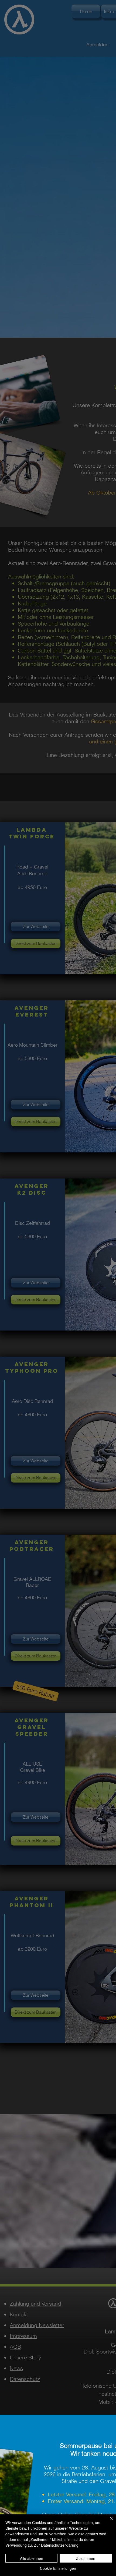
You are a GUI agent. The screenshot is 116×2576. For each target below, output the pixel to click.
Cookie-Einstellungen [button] (58, 2568)
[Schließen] (108, 2522)
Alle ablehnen (32, 2558)
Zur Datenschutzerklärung (56, 2545)
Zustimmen (86, 2558)
